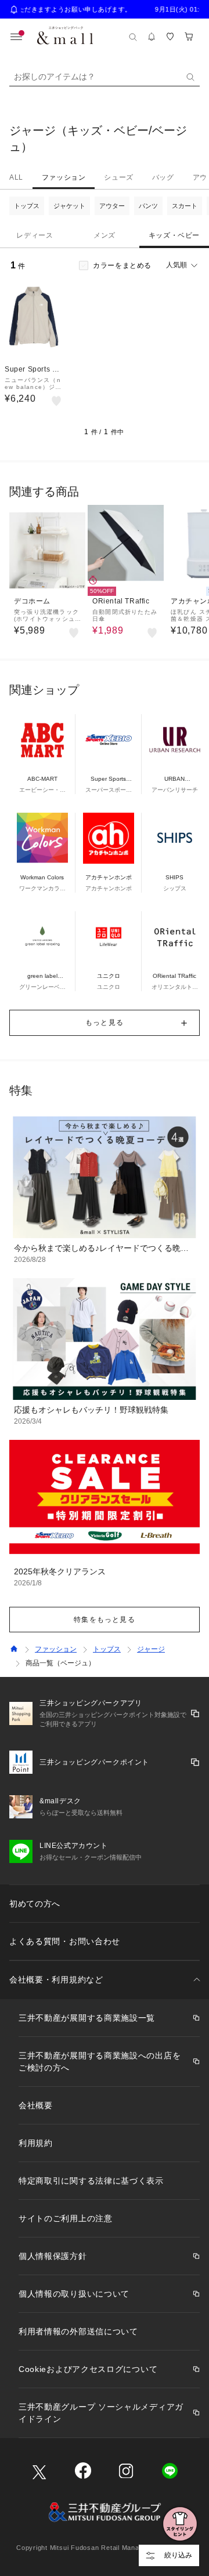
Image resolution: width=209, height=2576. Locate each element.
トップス (27, 206)
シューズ (118, 177)
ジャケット (69, 206)
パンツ (148, 206)
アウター (112, 206)
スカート (185, 206)
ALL (16, 177)
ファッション (64, 177)
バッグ (163, 177)
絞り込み (178, 2555)
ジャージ (151, 1649)
